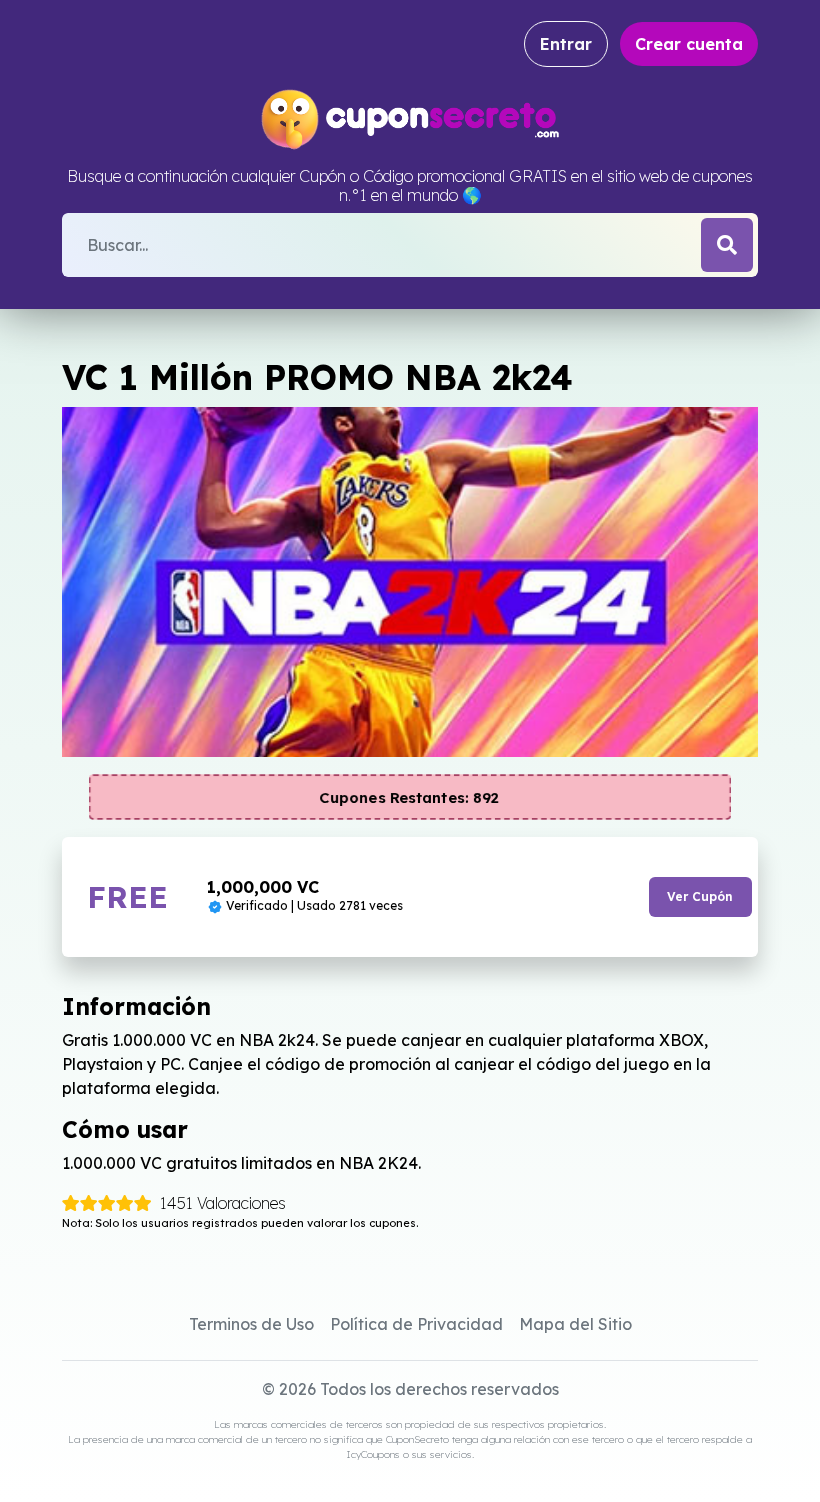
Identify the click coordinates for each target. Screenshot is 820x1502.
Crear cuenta (689, 44)
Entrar (566, 44)
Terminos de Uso (251, 1324)
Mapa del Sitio (575, 1324)
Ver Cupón (700, 896)
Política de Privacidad (416, 1324)
